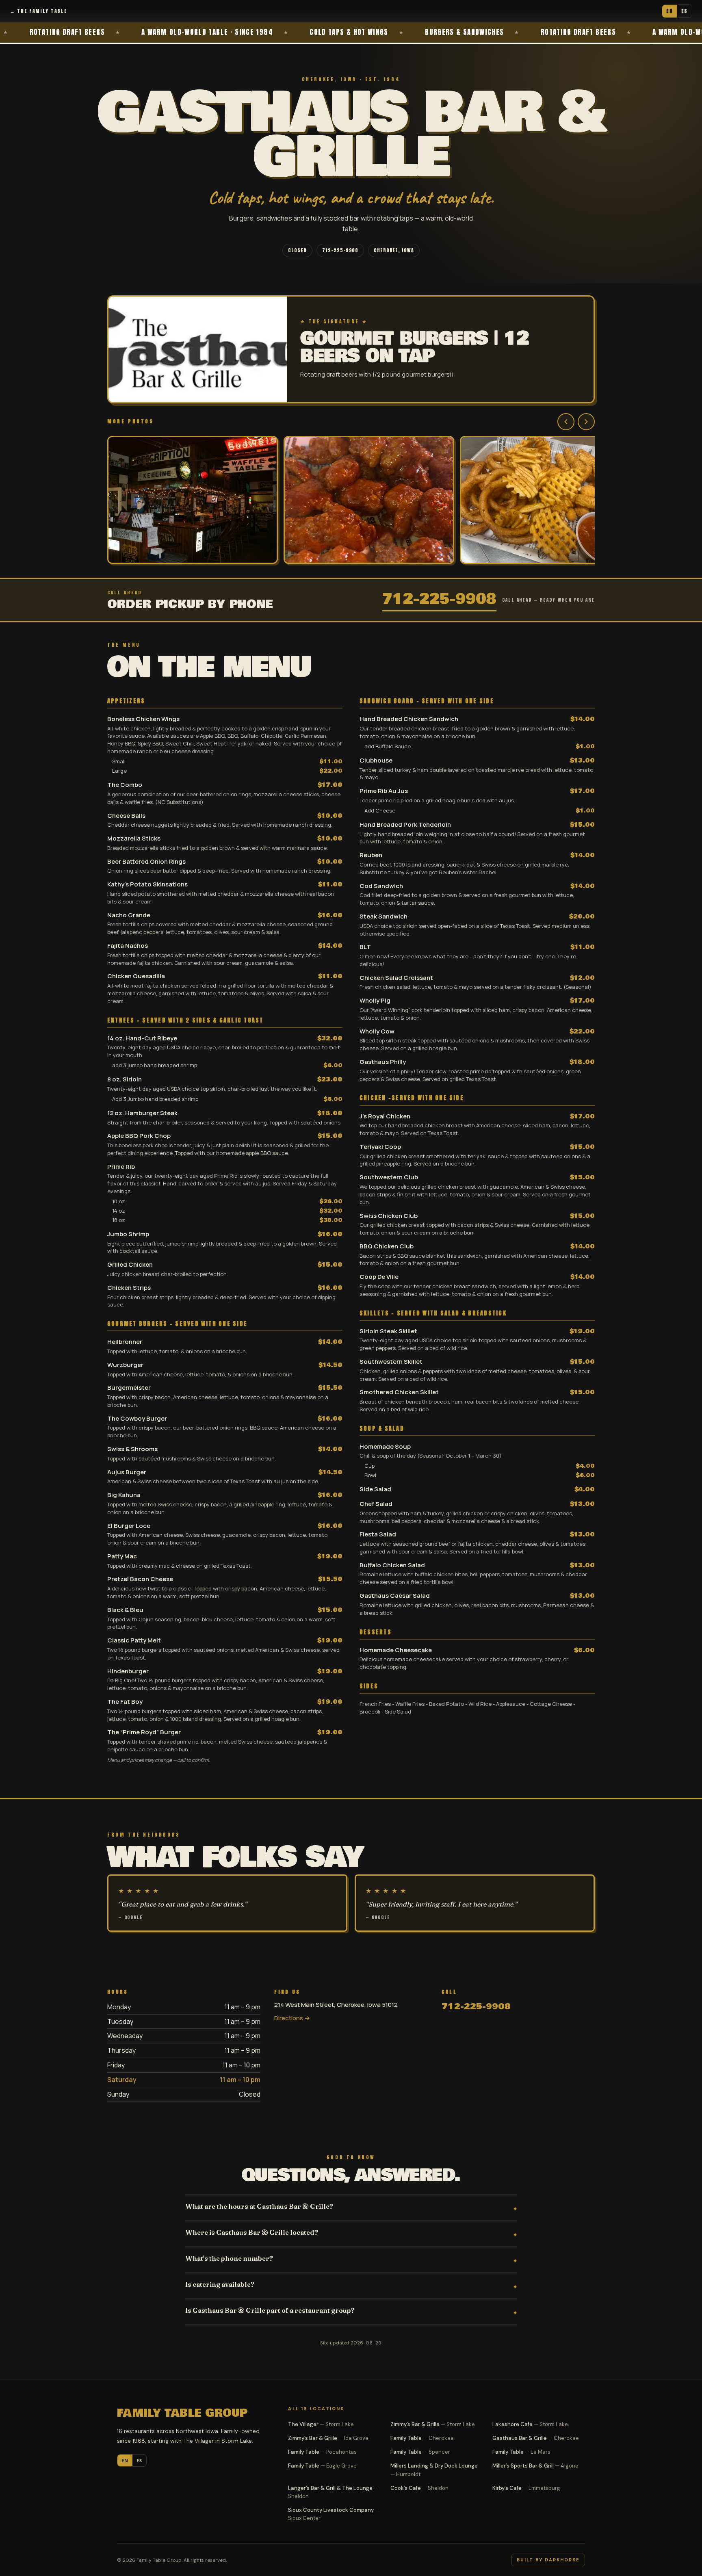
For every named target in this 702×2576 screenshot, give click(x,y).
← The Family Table (38, 11)
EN (669, 11)
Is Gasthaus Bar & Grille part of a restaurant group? (270, 2310)
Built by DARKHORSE (548, 2560)
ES (685, 11)
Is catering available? (220, 2284)
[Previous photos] (566, 422)
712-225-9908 (340, 250)
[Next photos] (586, 422)
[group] (351, 501)
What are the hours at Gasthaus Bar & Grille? (259, 2206)
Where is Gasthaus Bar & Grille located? (252, 2232)
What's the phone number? (229, 2258)
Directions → (292, 2018)
